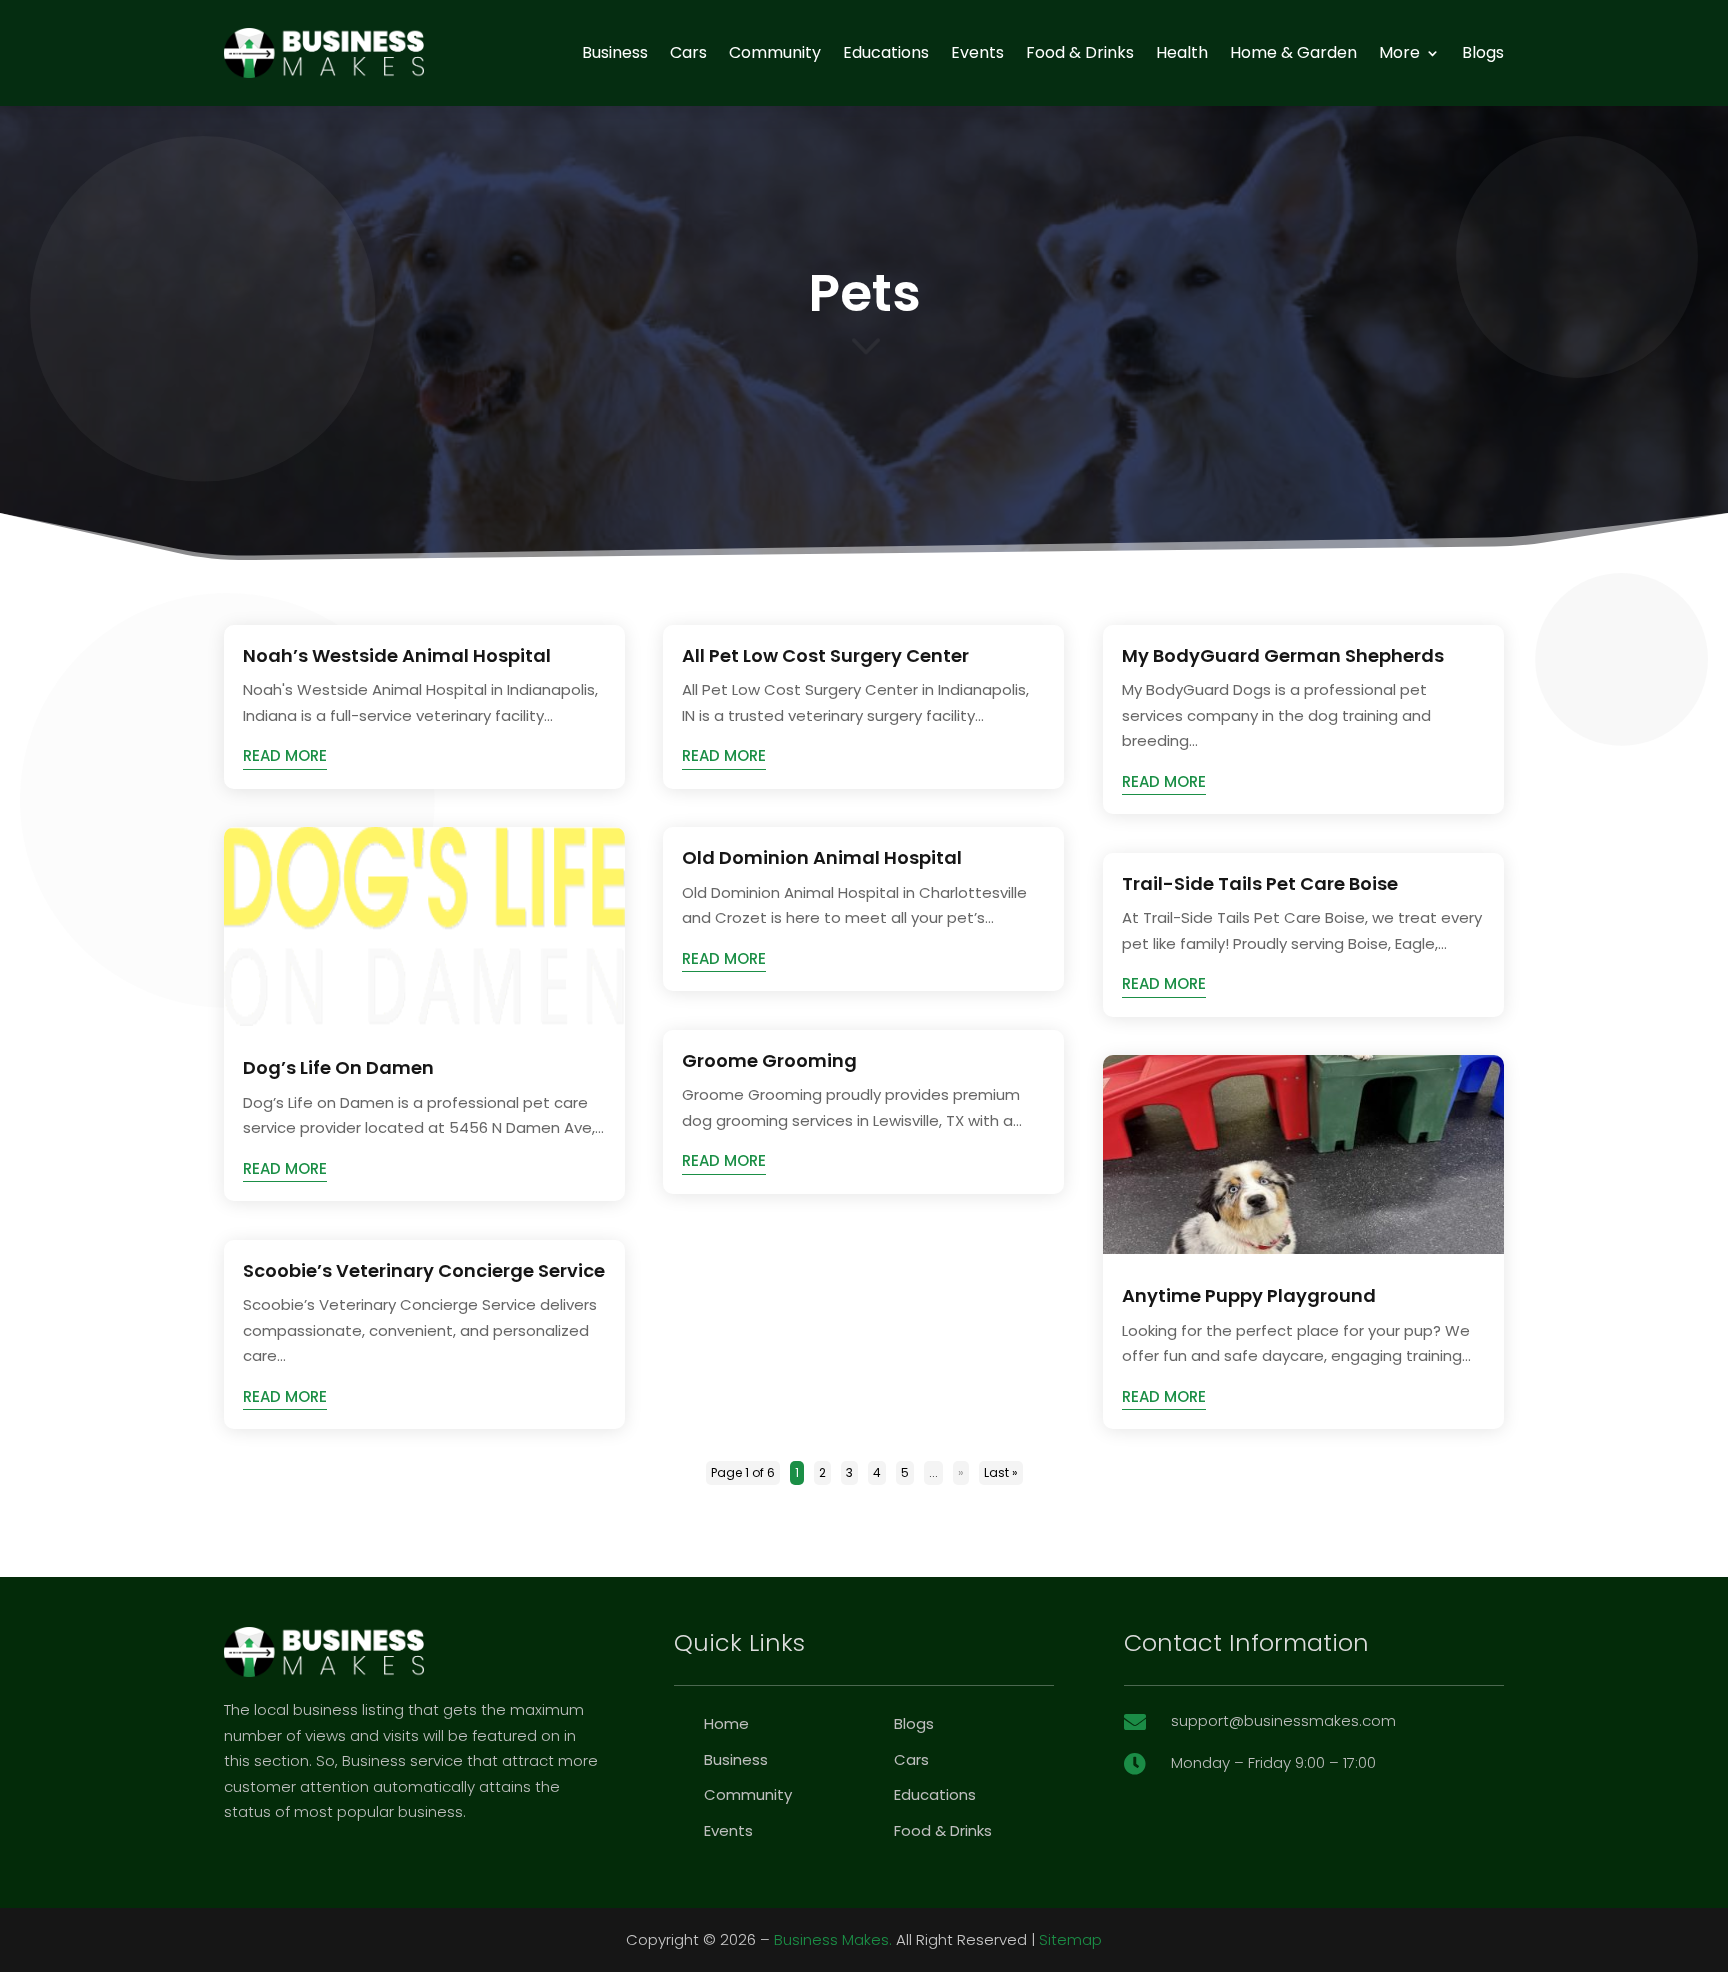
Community (775, 52)
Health (1182, 52)
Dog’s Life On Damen (338, 1067)
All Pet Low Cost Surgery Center (825, 655)
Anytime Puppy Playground (1249, 1295)
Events (977, 52)
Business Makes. (833, 1939)
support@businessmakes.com (1283, 1720)
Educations (886, 52)
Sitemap (1070, 1939)
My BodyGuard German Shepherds (1283, 655)
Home (726, 1723)
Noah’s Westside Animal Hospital (397, 655)
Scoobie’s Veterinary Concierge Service (424, 1270)
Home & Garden (1293, 52)
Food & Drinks (1080, 52)
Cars (688, 52)
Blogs (1483, 52)
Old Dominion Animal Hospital (822, 857)
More (1399, 52)
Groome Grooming (769, 1060)
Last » (1001, 1472)
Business (615, 52)
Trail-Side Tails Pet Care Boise (1260, 883)
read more (285, 755)
